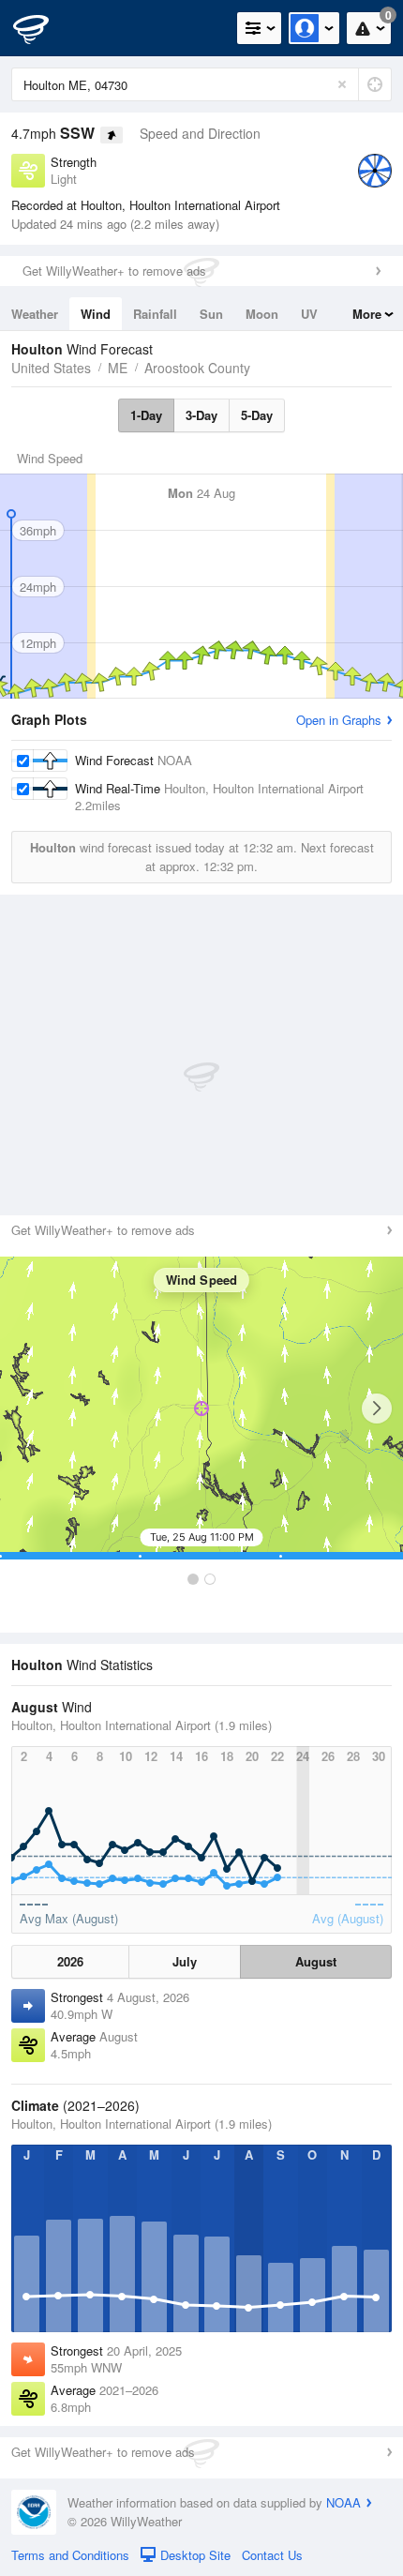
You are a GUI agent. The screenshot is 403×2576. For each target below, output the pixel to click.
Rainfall (155, 314)
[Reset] (342, 84)
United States (51, 368)
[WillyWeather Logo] (42, 28)
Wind (96, 314)
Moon (262, 314)
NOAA (343, 2502)
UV (309, 314)
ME (118, 368)
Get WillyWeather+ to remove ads (114, 271)
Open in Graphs (339, 720)
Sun (211, 314)
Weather (35, 314)
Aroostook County (197, 368)
